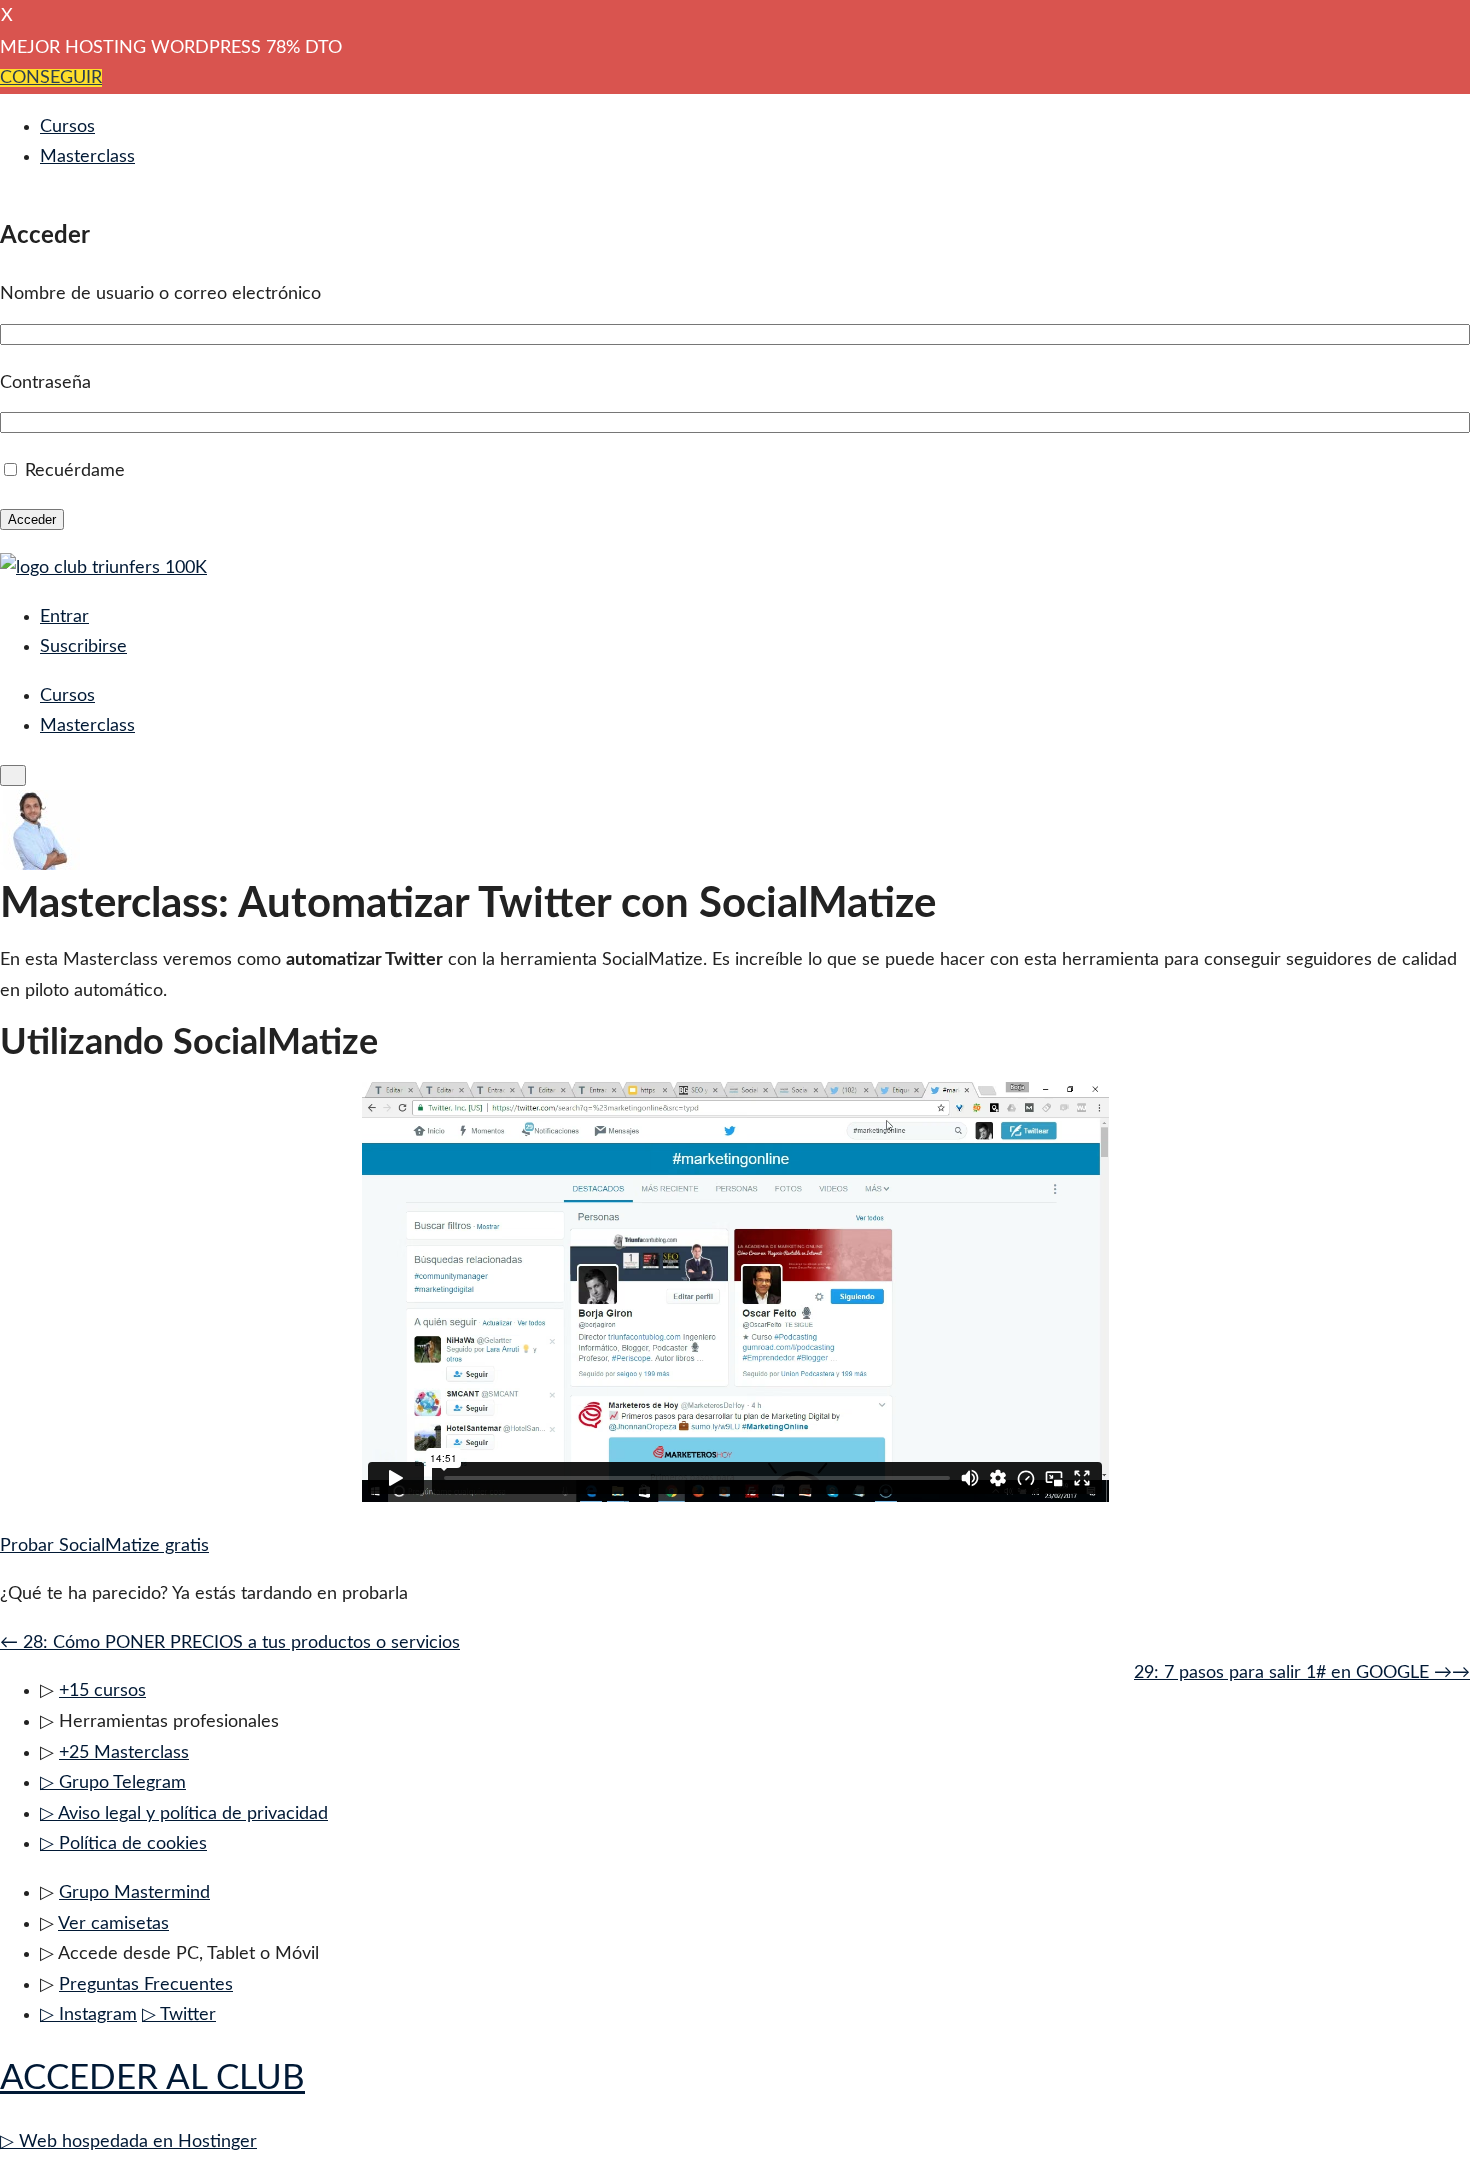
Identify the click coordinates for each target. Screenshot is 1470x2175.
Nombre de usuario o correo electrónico (160, 294)
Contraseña (45, 383)
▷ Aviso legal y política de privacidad (184, 1814)
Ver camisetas (113, 1924)
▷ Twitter (179, 2015)
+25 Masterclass (124, 1753)
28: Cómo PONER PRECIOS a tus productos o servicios (230, 1643)
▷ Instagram (88, 2015)
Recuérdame (75, 471)
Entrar (64, 617)
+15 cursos (102, 1691)
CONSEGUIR (51, 78)
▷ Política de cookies (123, 1844)
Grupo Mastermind (134, 1893)
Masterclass (87, 157)
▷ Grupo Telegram (113, 1783)
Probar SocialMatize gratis (104, 1546)
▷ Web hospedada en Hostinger (128, 2142)
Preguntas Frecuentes (146, 1985)
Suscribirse (83, 647)
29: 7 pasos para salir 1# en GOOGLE (1302, 1673)
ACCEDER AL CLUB (152, 2078)
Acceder (32, 519)
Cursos (67, 127)
